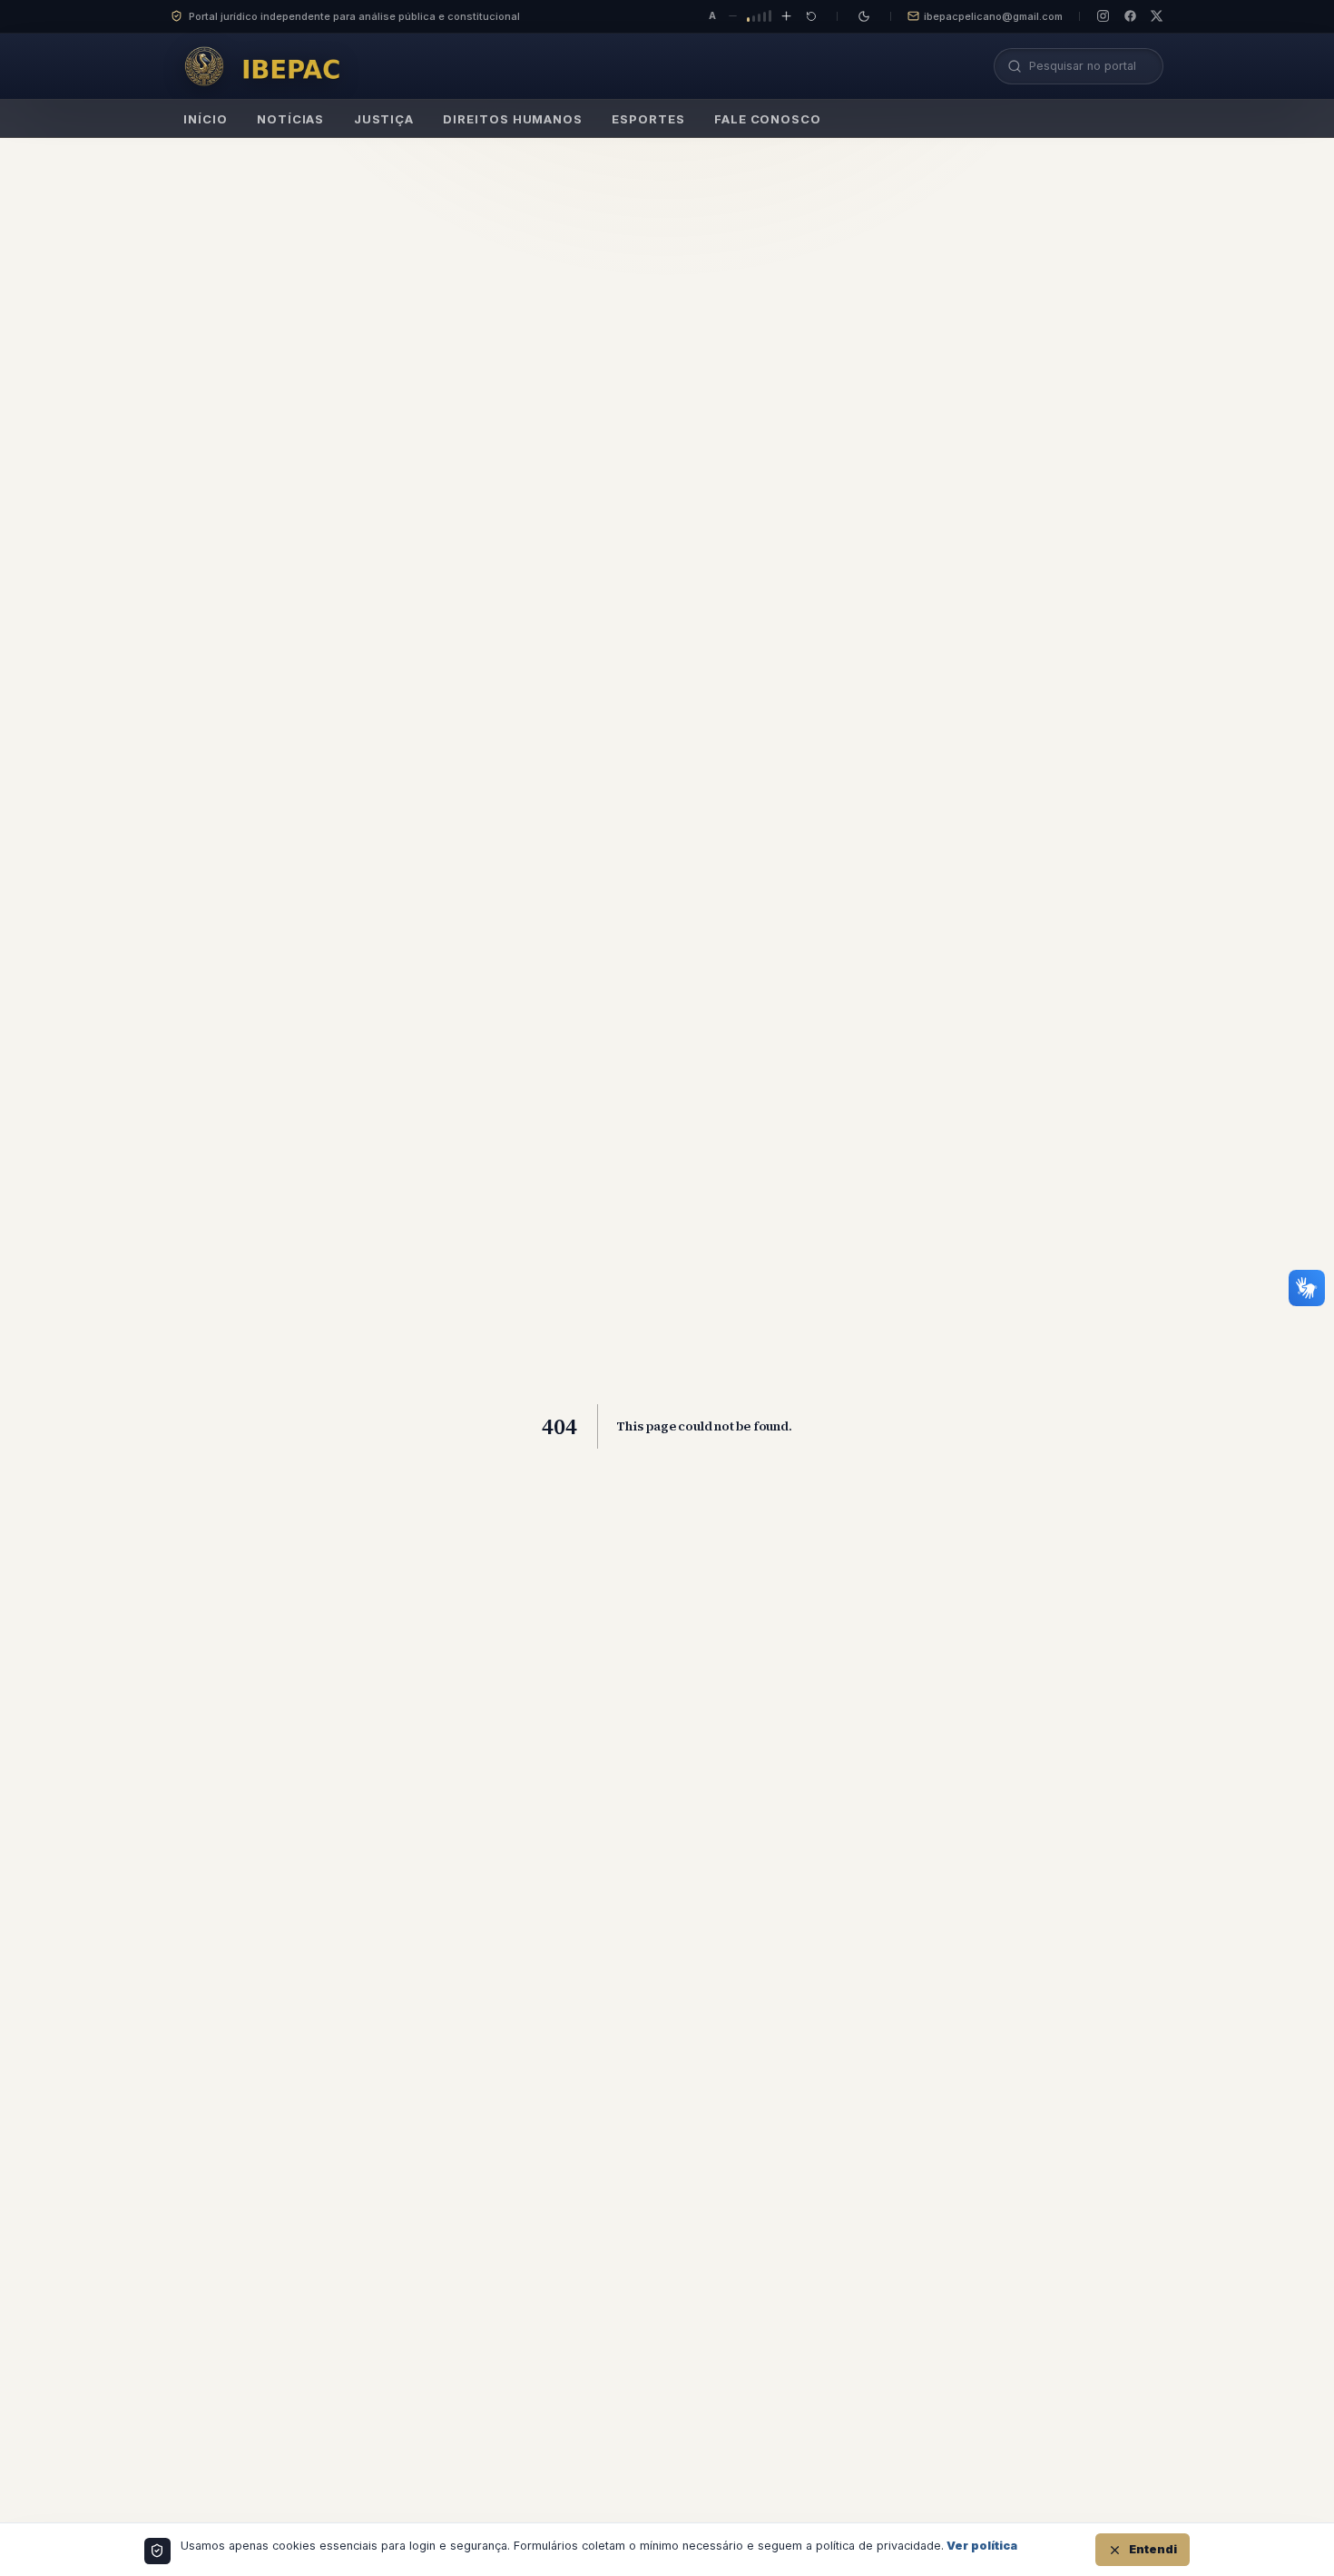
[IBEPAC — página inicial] (269, 66)
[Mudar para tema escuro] (864, 16)
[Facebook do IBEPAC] (1130, 16)
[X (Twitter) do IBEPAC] (1157, 16)
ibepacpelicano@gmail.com (993, 16)
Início (205, 119)
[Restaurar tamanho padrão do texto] (811, 16)
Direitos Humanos (513, 119)
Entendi (1153, 2549)
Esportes (648, 119)
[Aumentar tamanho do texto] (787, 16)
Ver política (982, 2546)
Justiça (384, 119)
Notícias (290, 119)
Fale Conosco (768, 119)
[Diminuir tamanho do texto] (732, 16)
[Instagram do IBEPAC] (1103, 16)
